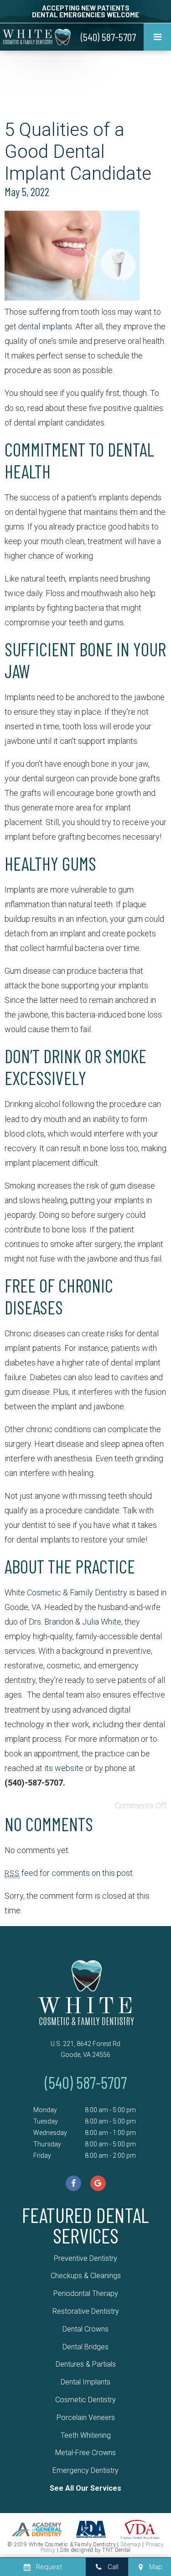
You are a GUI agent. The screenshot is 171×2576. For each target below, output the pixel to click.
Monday (45, 2110)
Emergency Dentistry (85, 2470)
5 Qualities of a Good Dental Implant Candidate (78, 152)
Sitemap (131, 2545)
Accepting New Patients (86, 8)
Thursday (47, 2144)
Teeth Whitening (86, 2435)
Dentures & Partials (86, 2364)
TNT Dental (116, 2550)
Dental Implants (85, 2382)
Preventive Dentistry (85, 2258)
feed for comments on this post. (69, 1873)
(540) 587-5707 (108, 37)
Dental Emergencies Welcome (85, 15)
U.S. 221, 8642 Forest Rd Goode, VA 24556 (85, 2049)
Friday (42, 2155)
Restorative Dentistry (86, 2311)
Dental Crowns (85, 2329)
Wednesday (50, 2133)
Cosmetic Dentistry (85, 2400)
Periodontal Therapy (86, 2293)
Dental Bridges (85, 2347)
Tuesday (46, 2121)
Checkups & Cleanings (86, 2276)
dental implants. (46, 326)
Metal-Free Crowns (85, 2453)
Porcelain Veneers (86, 2418)
